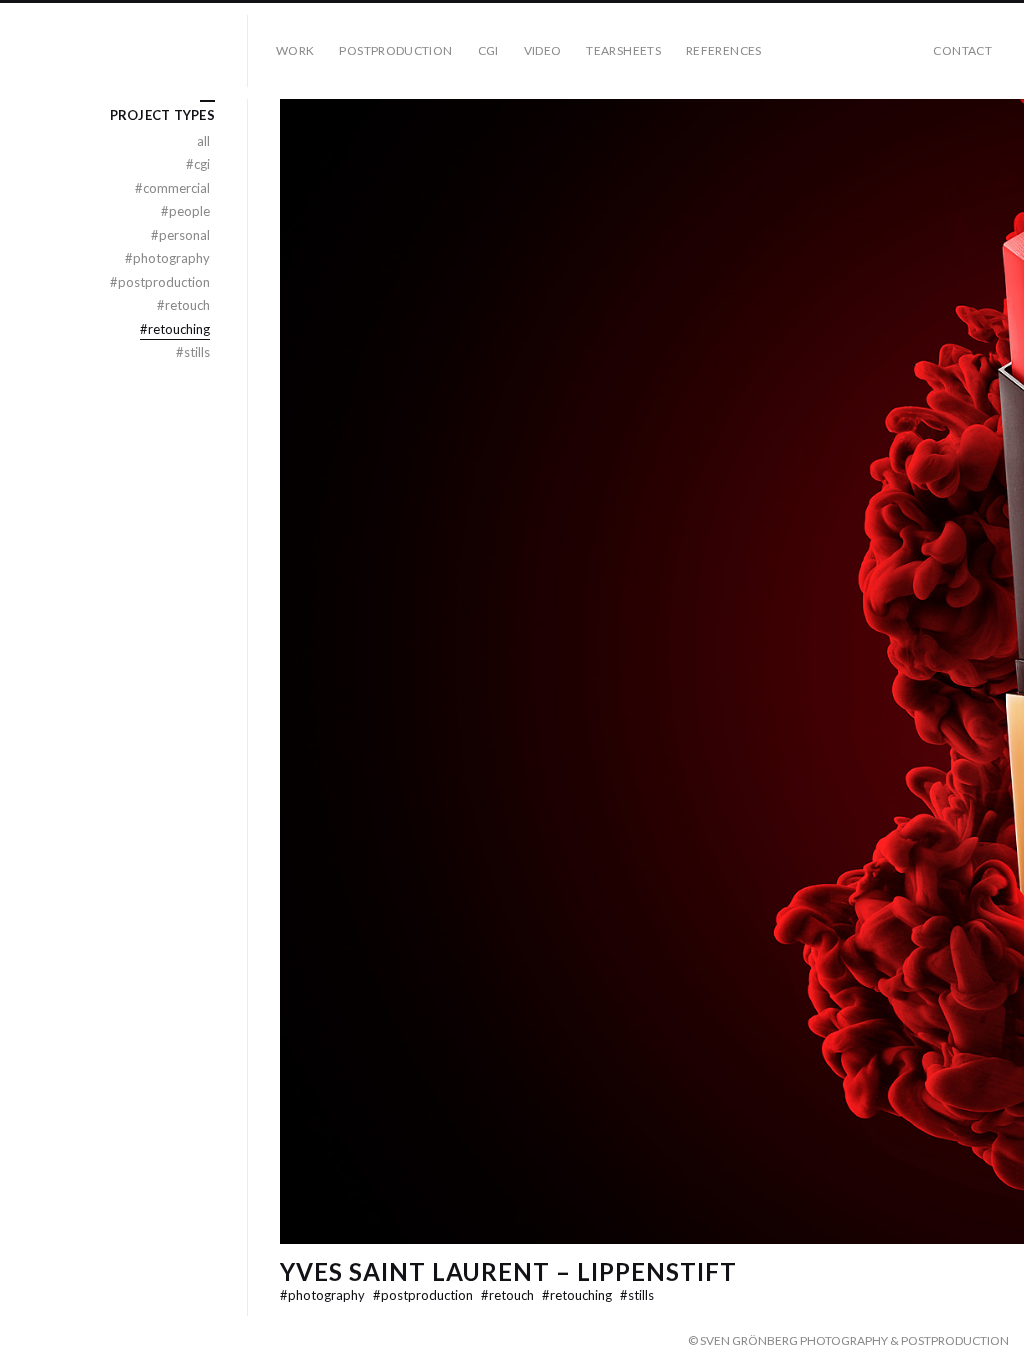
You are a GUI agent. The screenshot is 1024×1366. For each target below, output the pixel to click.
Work (295, 50)
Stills (637, 1295)
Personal (180, 235)
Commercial (172, 188)
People (185, 211)
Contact (962, 50)
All (203, 141)
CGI (488, 50)
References (724, 50)
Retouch (509, 1295)
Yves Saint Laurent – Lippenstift (508, 1271)
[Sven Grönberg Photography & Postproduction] (132, 51)
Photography (324, 1295)
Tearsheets (623, 50)
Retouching (578, 1295)
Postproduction (395, 50)
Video (543, 50)
